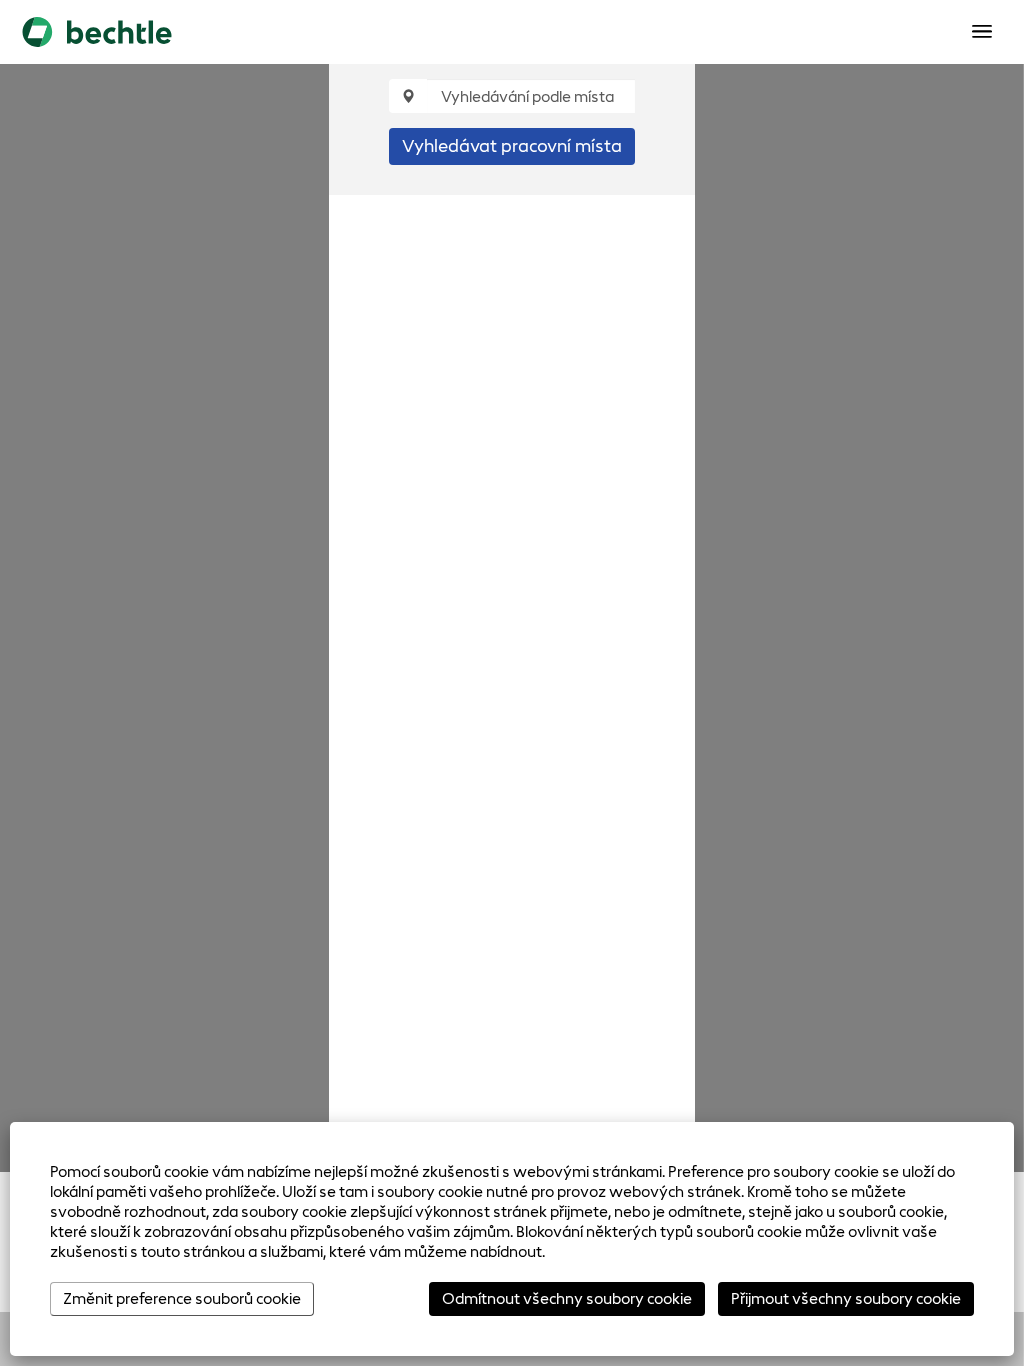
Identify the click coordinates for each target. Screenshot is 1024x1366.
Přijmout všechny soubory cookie (846, 1298)
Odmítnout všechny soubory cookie (567, 1298)
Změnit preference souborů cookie (182, 1298)
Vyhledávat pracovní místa (512, 146)
